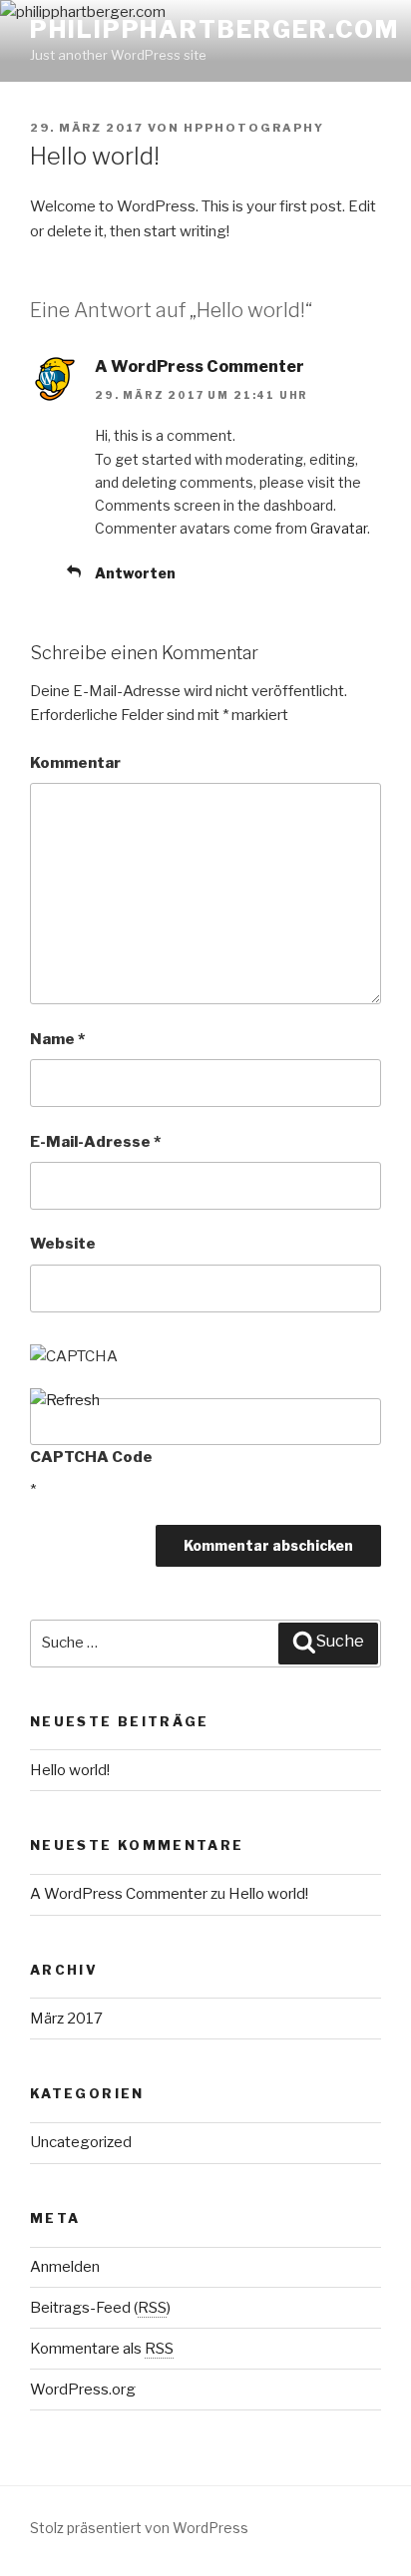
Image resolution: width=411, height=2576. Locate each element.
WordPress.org (83, 2390)
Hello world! (70, 1770)
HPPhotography (254, 128)
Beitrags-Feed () (100, 2308)
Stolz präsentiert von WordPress (139, 2528)
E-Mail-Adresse (95, 1142)
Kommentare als (102, 2349)
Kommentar (75, 763)
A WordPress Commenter (200, 367)
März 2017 (66, 2019)
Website (63, 1244)
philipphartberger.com (214, 29)
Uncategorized (81, 2142)
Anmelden (65, 2267)
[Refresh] (65, 1400)
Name (57, 1039)
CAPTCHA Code (91, 1457)
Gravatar (339, 528)
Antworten (135, 573)
